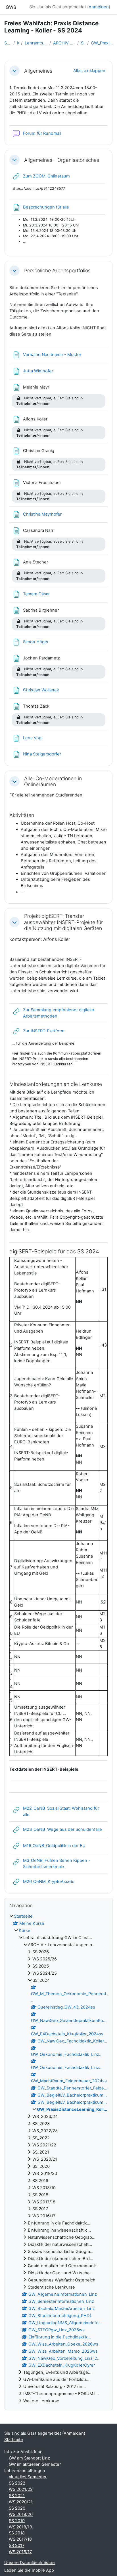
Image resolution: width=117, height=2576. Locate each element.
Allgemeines (38, 71)
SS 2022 (17, 2483)
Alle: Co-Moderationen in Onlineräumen (53, 781)
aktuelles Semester (28, 2477)
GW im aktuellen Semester (35, 2464)
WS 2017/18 (20, 2539)
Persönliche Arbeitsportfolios (57, 270)
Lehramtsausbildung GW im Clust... (36, 43)
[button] (14, 71)
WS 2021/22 (21, 2489)
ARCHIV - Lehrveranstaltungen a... (64, 43)
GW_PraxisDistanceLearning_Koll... (102, 43)
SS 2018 (17, 2533)
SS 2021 (17, 2496)
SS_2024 (83, 43)
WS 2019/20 (21, 2514)
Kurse (18, 43)
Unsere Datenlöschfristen (30, 2563)
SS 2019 (17, 2521)
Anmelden (99, 7)
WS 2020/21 (21, 2502)
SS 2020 (17, 2508)
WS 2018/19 (20, 2527)
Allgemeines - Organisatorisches (62, 160)
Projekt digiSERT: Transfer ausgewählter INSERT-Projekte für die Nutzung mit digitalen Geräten (63, 922)
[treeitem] (58, 2159)
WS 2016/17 (20, 2552)
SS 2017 (17, 2546)
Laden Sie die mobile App (29, 2570)
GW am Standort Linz (29, 2458)
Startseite (8, 43)
